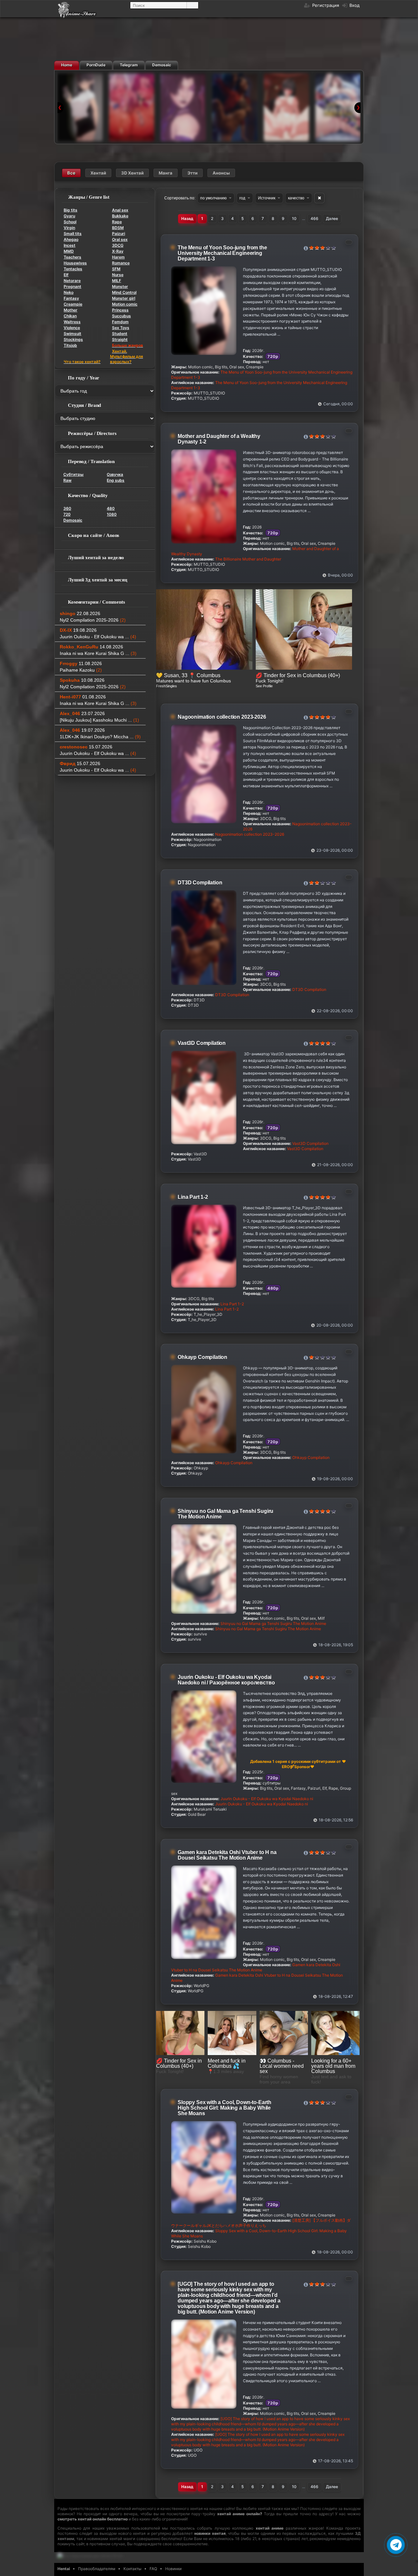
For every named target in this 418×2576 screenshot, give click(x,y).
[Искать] (192, 5)
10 (294, 218)
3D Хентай (132, 173)
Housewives (75, 263)
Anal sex (120, 210)
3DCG (118, 245)
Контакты (132, 2569)
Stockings (73, 339)
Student (120, 334)
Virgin (69, 228)
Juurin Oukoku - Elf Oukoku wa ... (98, 637)
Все (71, 173)
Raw (67, 480)
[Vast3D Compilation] (286, 107)
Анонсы (221, 173)
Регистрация (325, 5)
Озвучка (115, 474)
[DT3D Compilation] (235, 107)
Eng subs (116, 480)
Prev (61, 108)
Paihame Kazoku (81, 670)
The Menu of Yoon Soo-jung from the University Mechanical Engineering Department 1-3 (222, 253)
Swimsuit (72, 334)
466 (314, 218)
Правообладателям (97, 2569)
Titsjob (70, 345)
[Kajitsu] (338, 107)
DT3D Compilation (200, 883)
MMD (69, 251)
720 (67, 514)
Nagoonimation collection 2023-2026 (222, 717)
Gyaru (69, 216)
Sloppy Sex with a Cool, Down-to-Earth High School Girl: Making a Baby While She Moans (225, 2108)
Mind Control (124, 292)
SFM (116, 269)
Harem (118, 257)
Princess (120, 310)
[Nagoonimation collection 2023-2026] (183, 107)
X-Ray (118, 251)
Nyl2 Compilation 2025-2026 (93, 620)
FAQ (153, 2569)
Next (357, 108)
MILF (117, 281)
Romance (121, 263)
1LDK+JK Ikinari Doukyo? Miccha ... (100, 737)
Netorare (72, 281)
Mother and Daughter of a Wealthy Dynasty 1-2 (219, 439)
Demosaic (73, 520)
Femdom (120, 322)
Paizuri (119, 234)
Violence (72, 328)
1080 (112, 514)
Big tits (71, 210)
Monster (120, 286)
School (70, 222)
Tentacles (73, 269)
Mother (71, 310)
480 (111, 508)
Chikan (70, 316)
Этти (193, 173)
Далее (332, 218)
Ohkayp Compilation (202, 1357)
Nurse (118, 275)
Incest (70, 245)
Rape (117, 222)
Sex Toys (121, 328)
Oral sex (120, 239)
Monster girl (124, 298)
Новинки (173, 2569)
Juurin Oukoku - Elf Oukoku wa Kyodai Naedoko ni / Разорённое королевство (226, 1680)
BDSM (118, 228)
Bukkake (120, 216)
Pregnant (72, 286)
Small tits (73, 234)
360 (67, 508)
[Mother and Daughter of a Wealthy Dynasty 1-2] (132, 107)
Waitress (72, 322)
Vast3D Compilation (202, 1043)
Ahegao (71, 239)
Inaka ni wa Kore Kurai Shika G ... (98, 653)
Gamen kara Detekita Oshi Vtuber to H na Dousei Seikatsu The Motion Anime (227, 1855)
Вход (354, 5)
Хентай (98, 173)
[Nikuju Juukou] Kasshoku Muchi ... (99, 720)
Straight (120, 339)
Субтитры (73, 474)
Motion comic (125, 304)
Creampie (73, 304)
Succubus (121, 316)
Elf (66, 275)
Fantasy (71, 298)
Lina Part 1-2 (193, 1197)
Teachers (72, 257)
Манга (166, 173)
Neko (69, 292)
